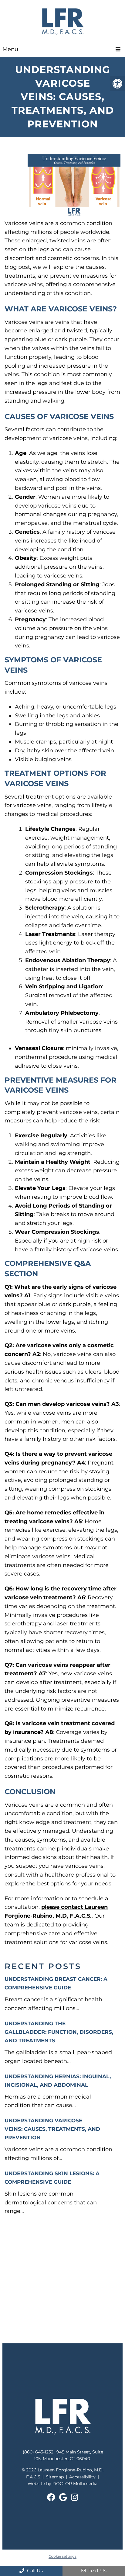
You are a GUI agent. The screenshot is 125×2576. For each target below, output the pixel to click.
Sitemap (55, 2477)
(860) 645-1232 (38, 2452)
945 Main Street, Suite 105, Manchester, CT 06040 (69, 2455)
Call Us (34, 2571)
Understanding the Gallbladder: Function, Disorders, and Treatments (59, 2032)
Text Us (97, 2571)
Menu (10, 49)
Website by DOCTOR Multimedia (62, 2484)
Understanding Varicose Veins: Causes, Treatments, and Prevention (52, 2129)
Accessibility (82, 2477)
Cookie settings (62, 2556)
